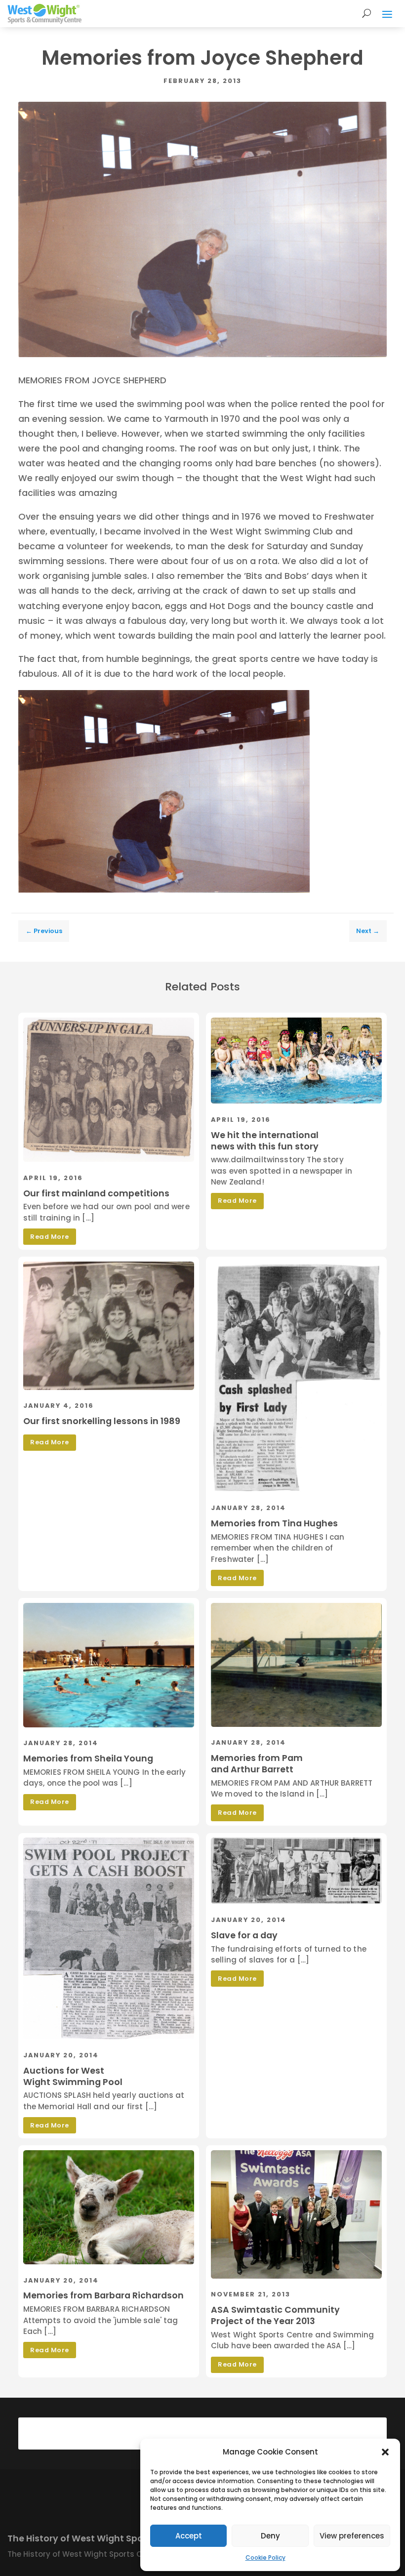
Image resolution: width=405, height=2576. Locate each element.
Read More (50, 1237)
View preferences (352, 2536)
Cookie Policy (265, 2557)
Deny (270, 2536)
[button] (385, 2452)
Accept (189, 2536)
